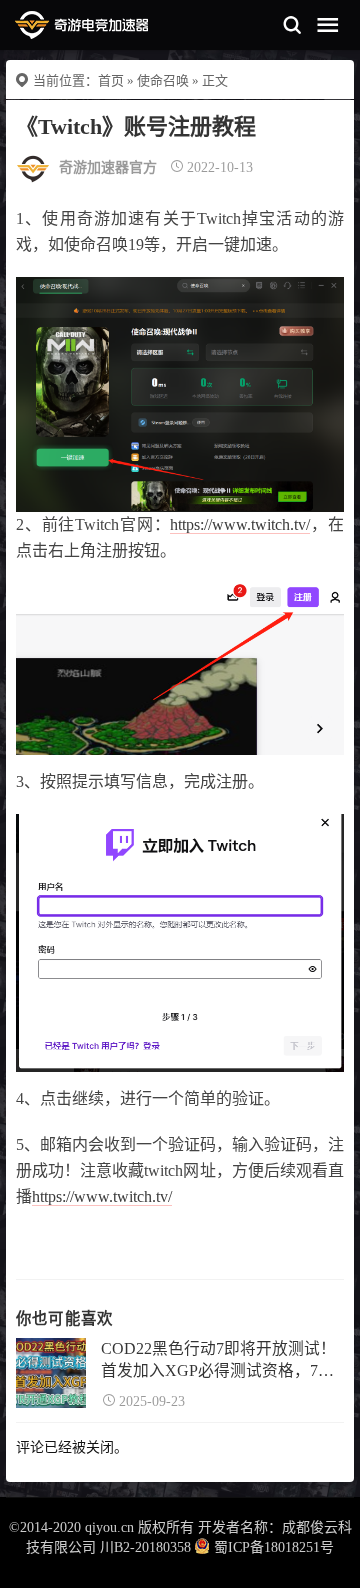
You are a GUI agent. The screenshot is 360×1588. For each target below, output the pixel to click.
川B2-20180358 (145, 1547)
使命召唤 (163, 80)
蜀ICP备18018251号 (274, 1547)
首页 (111, 80)
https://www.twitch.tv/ (240, 524)
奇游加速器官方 (108, 167)
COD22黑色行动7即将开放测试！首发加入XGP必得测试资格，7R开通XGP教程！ (218, 1361)
